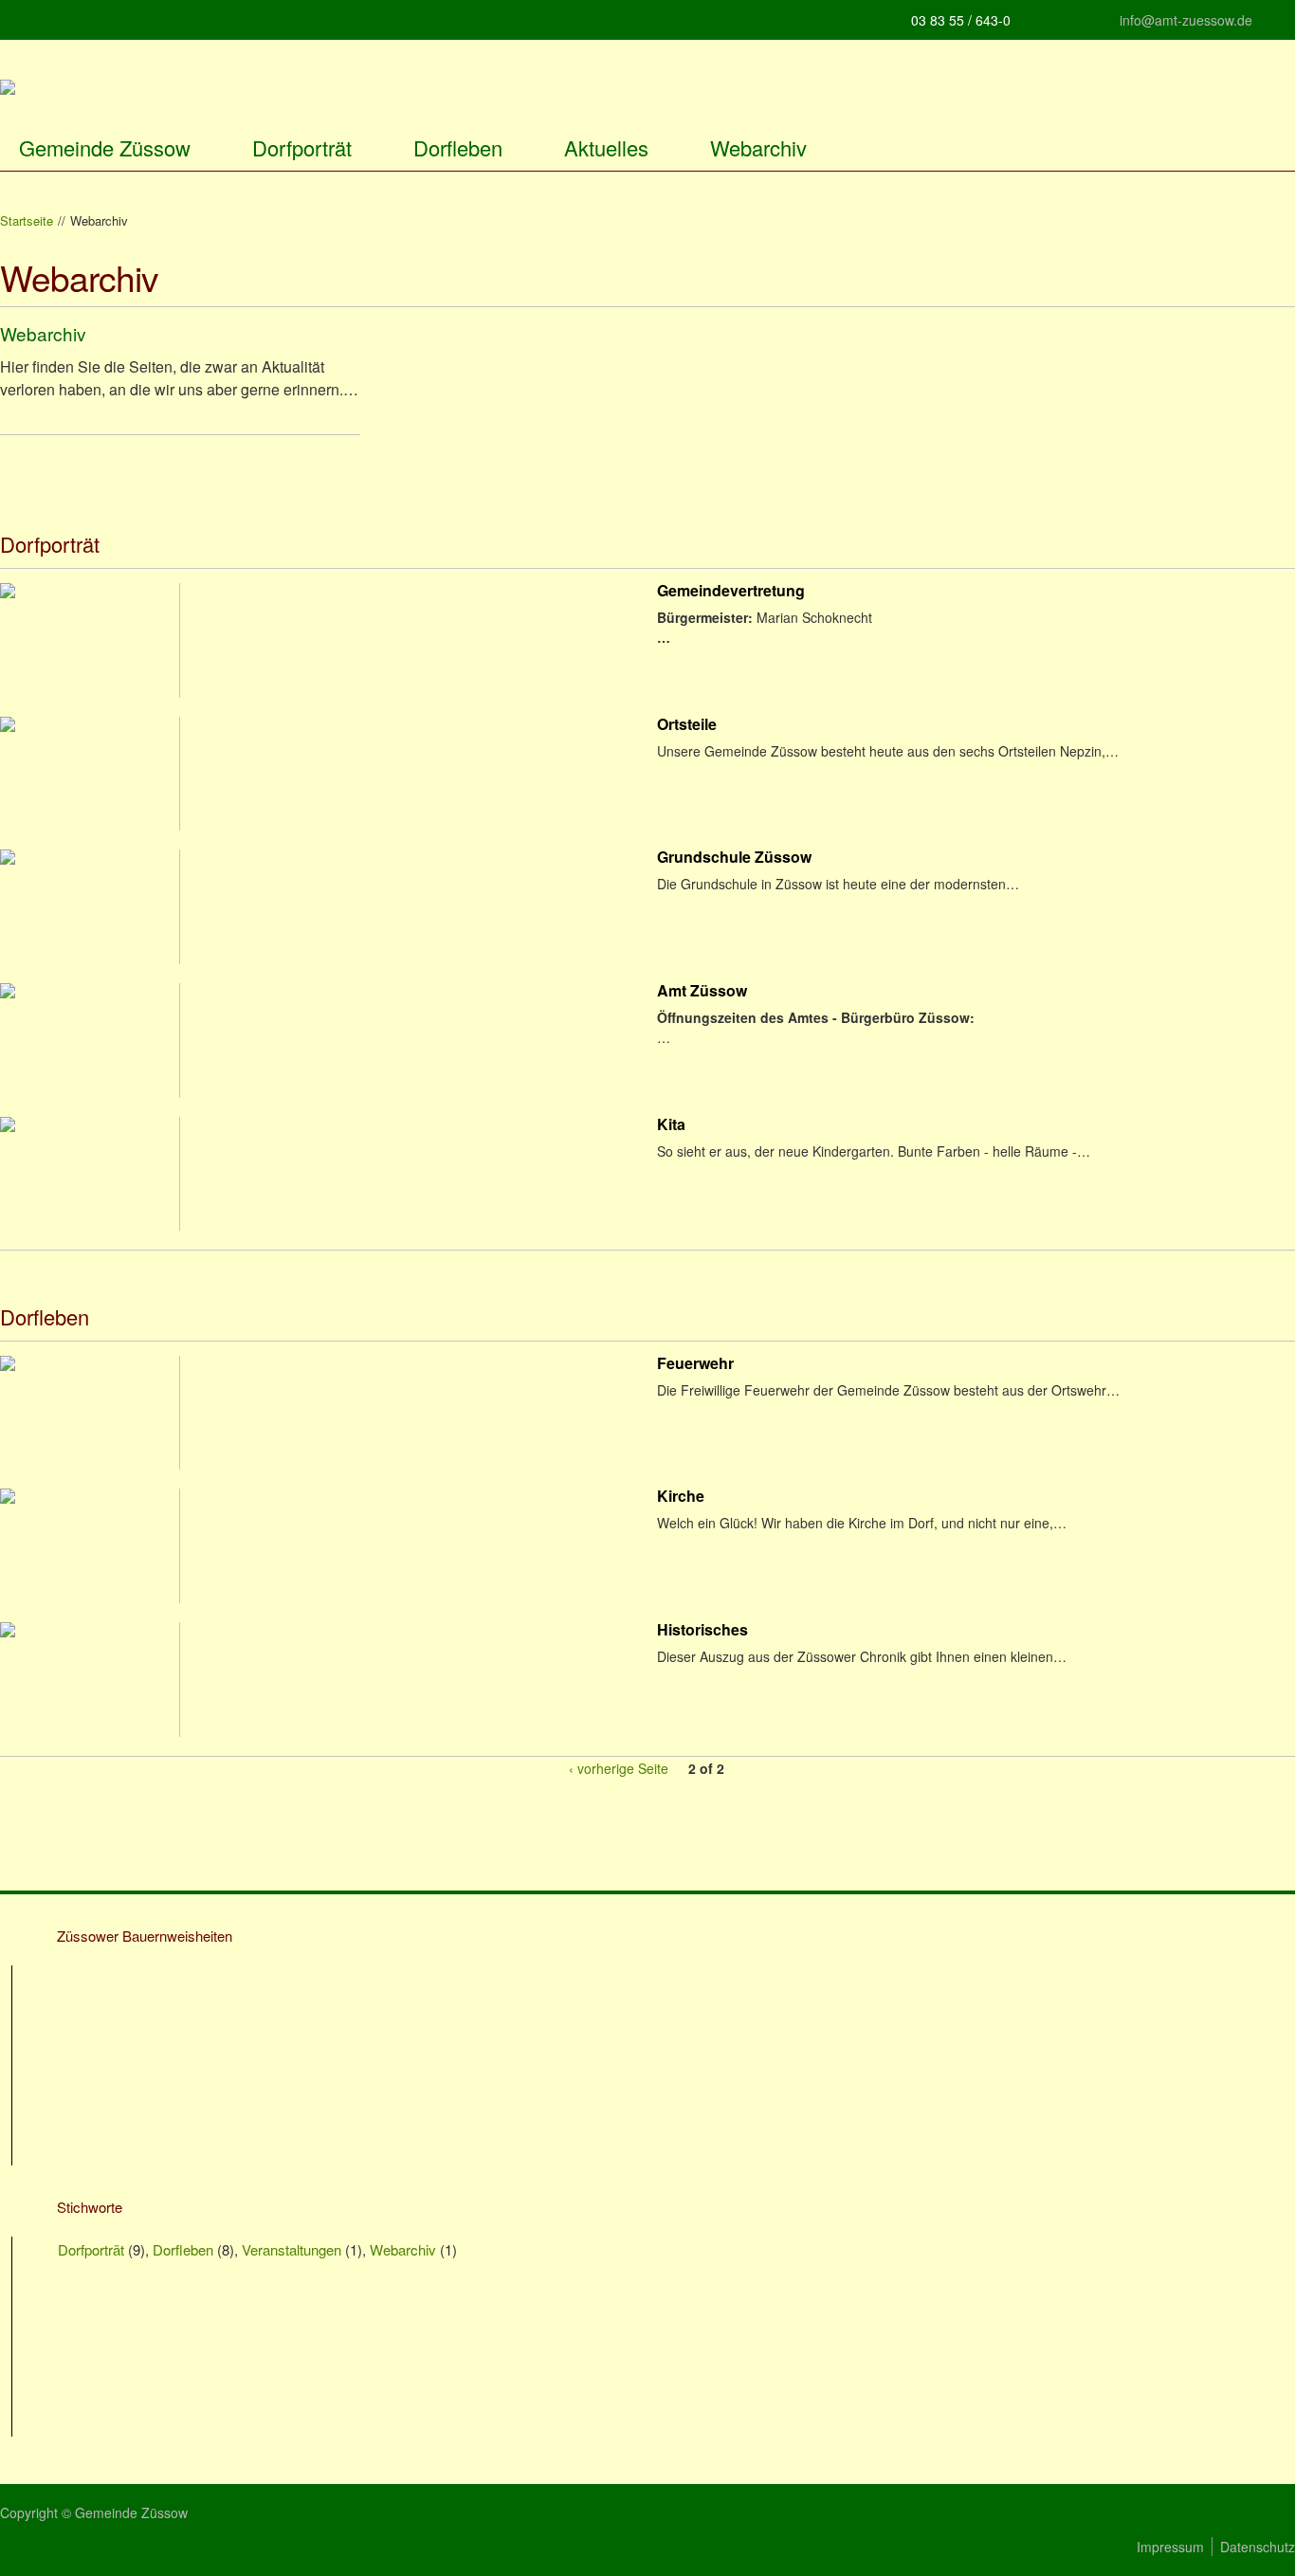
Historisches (702, 1631)
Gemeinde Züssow (105, 147)
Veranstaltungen (292, 2249)
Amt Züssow (702, 992)
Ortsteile (687, 726)
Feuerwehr (695, 1365)
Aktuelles (606, 147)
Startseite (27, 221)
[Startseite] (8, 89)
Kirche (681, 1498)
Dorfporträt (302, 147)
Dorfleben (458, 147)
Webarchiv (758, 147)
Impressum (1170, 2547)
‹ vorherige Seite (619, 1768)
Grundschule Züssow (734, 859)
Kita (671, 1126)
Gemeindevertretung (731, 592)
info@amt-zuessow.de (1186, 20)
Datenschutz (1258, 2547)
